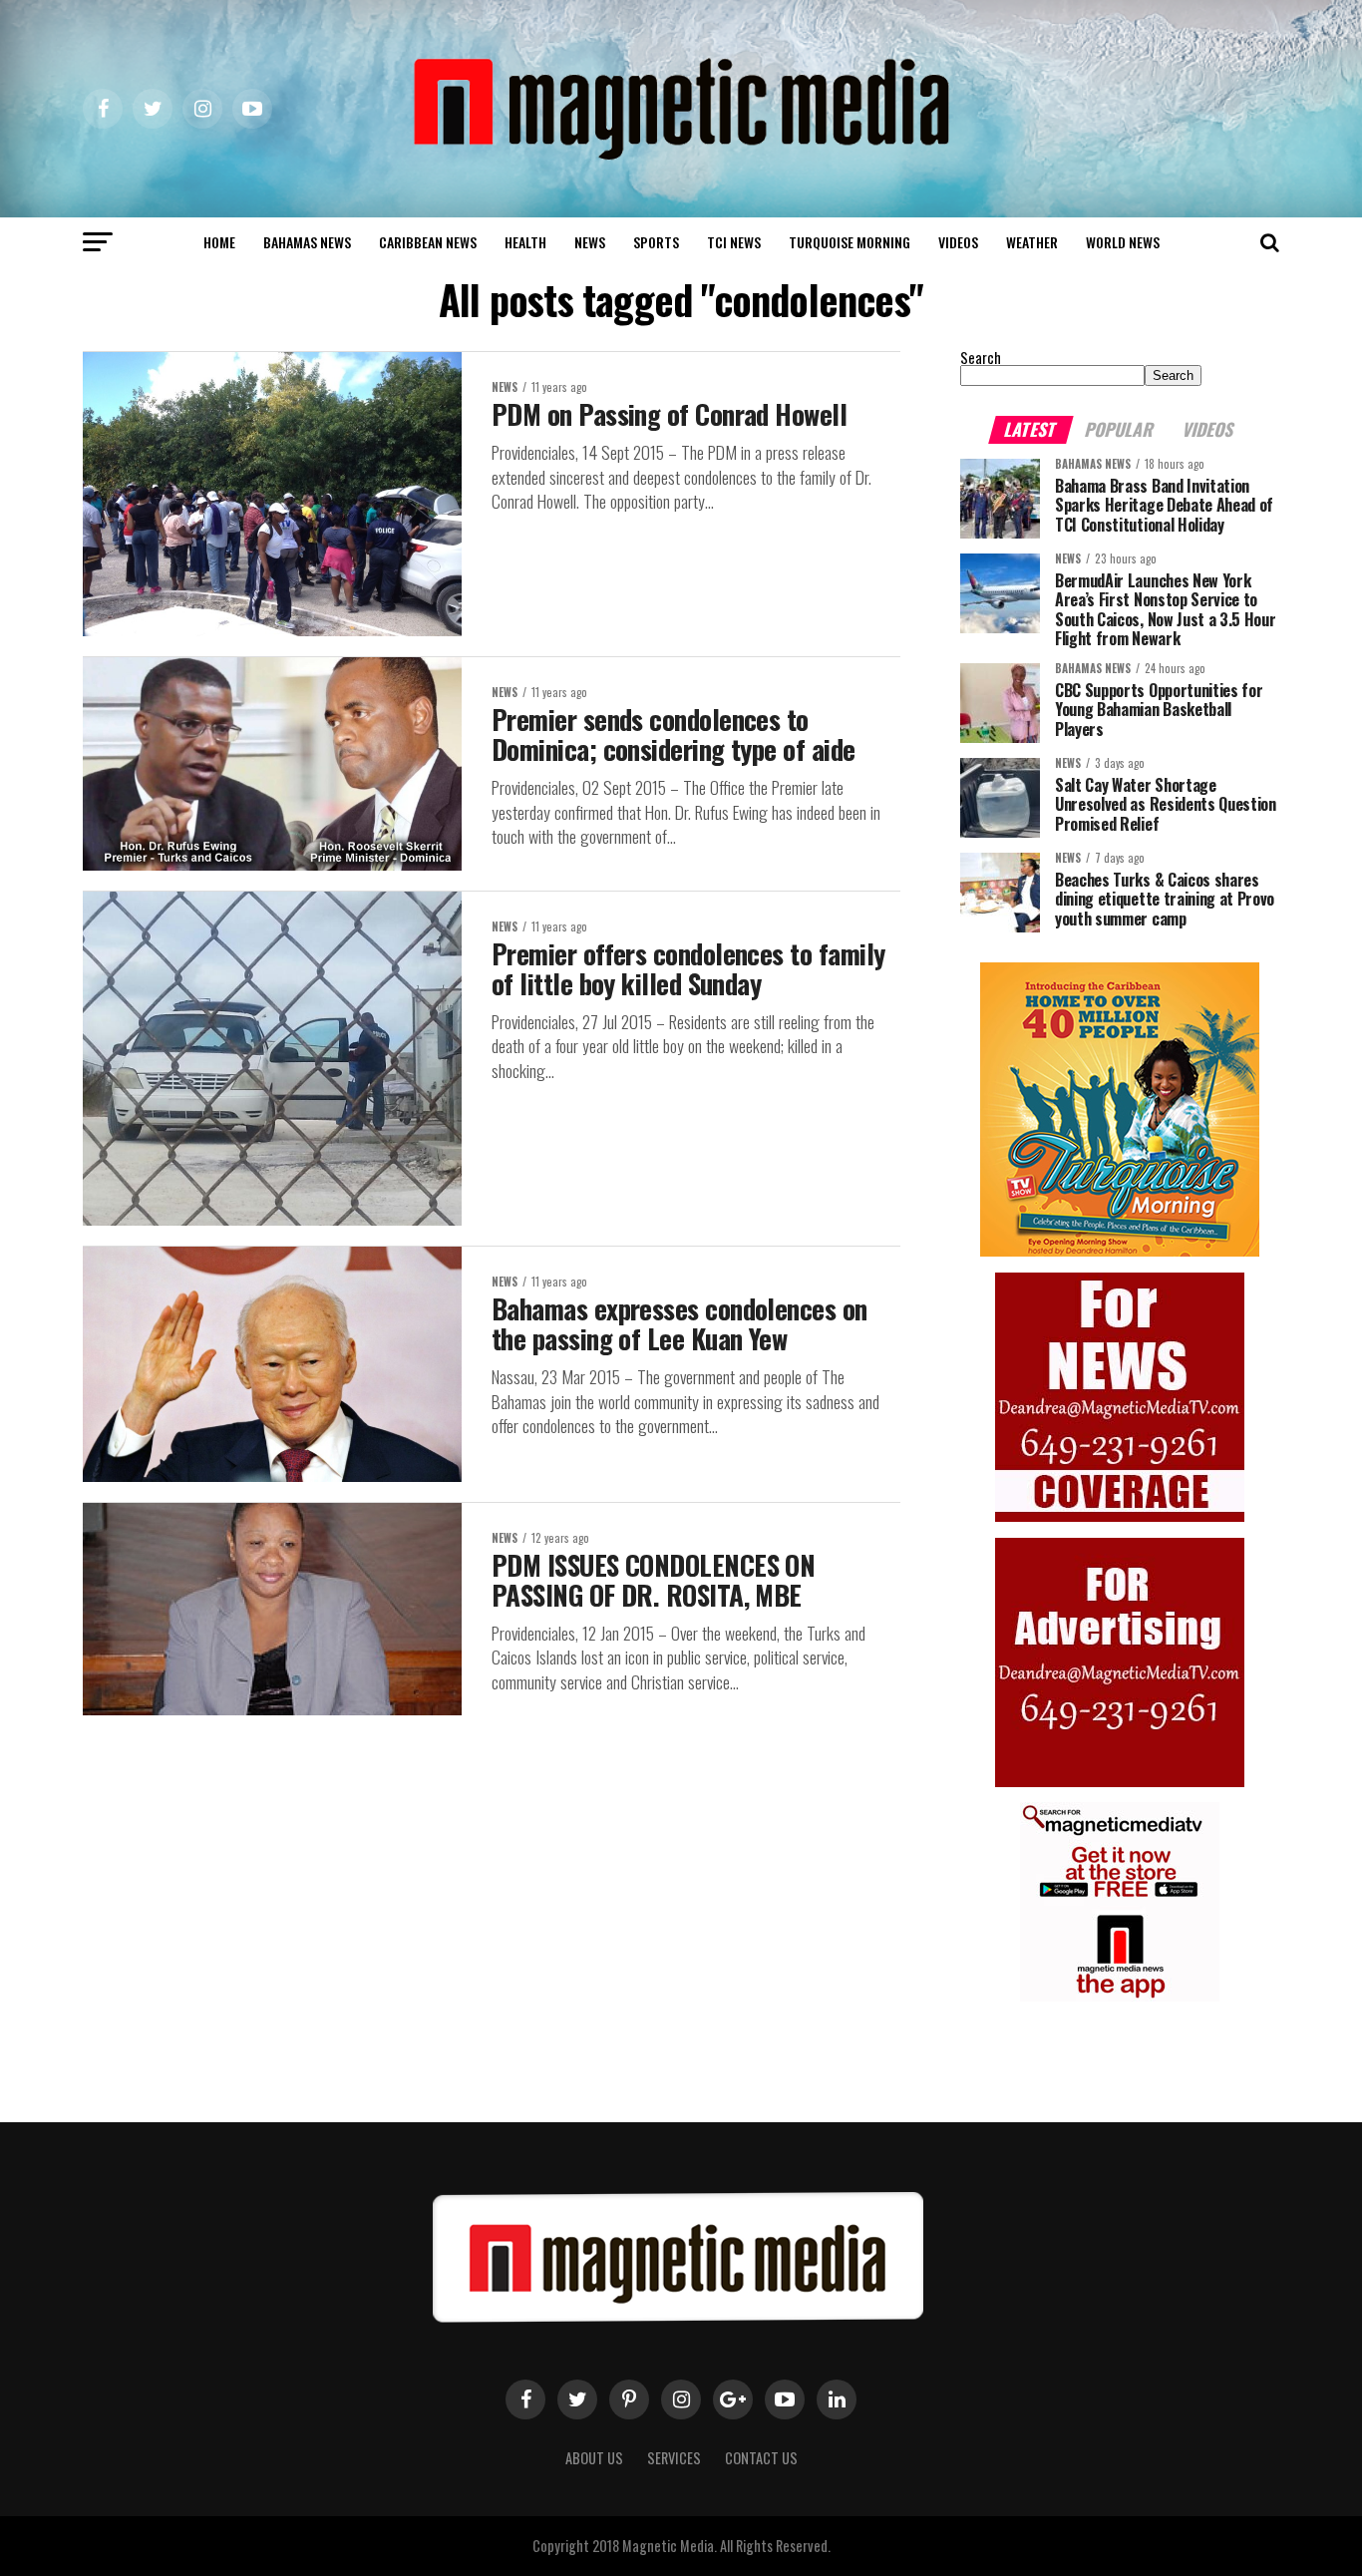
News (590, 242)
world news (1123, 242)
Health (525, 242)
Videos (958, 242)
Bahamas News (307, 242)
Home (219, 242)
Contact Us (761, 2458)
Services (674, 2458)
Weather (1032, 242)
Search (981, 358)
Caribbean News (428, 242)
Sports (656, 242)
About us (594, 2458)
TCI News (734, 242)
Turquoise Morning (850, 242)
